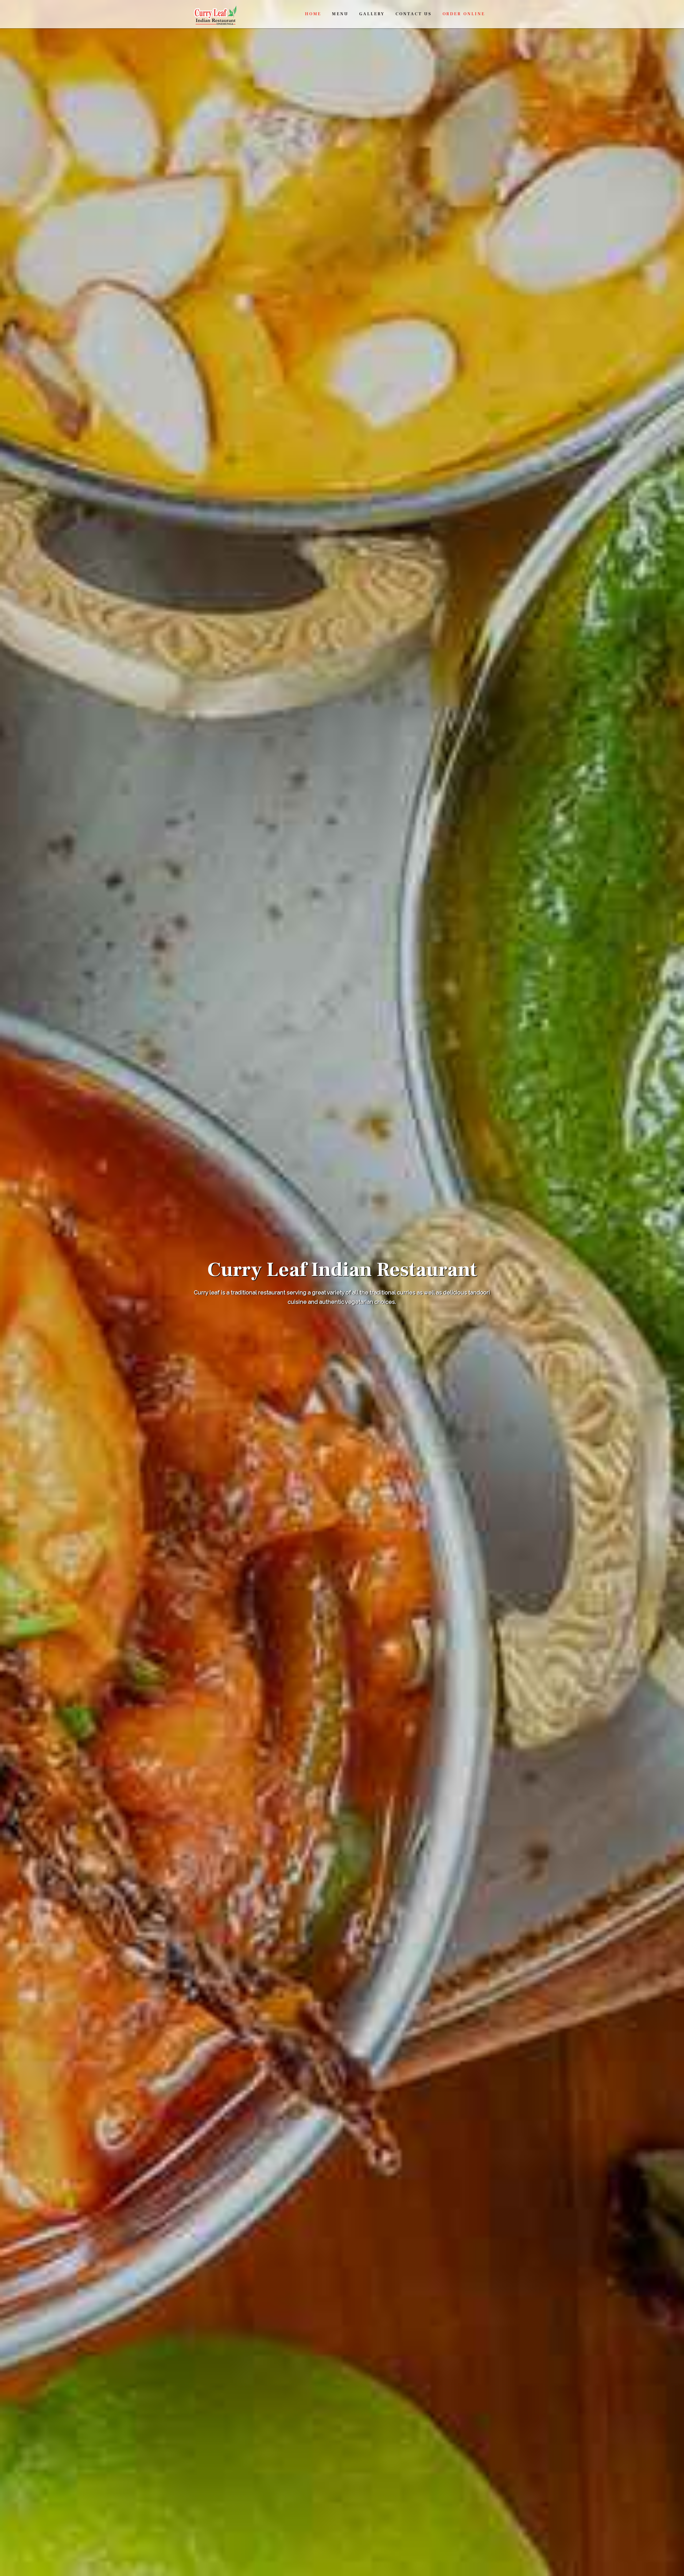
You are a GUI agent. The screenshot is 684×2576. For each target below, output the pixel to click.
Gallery (372, 14)
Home (313, 14)
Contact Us (414, 14)
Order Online (464, 14)
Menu (340, 14)
